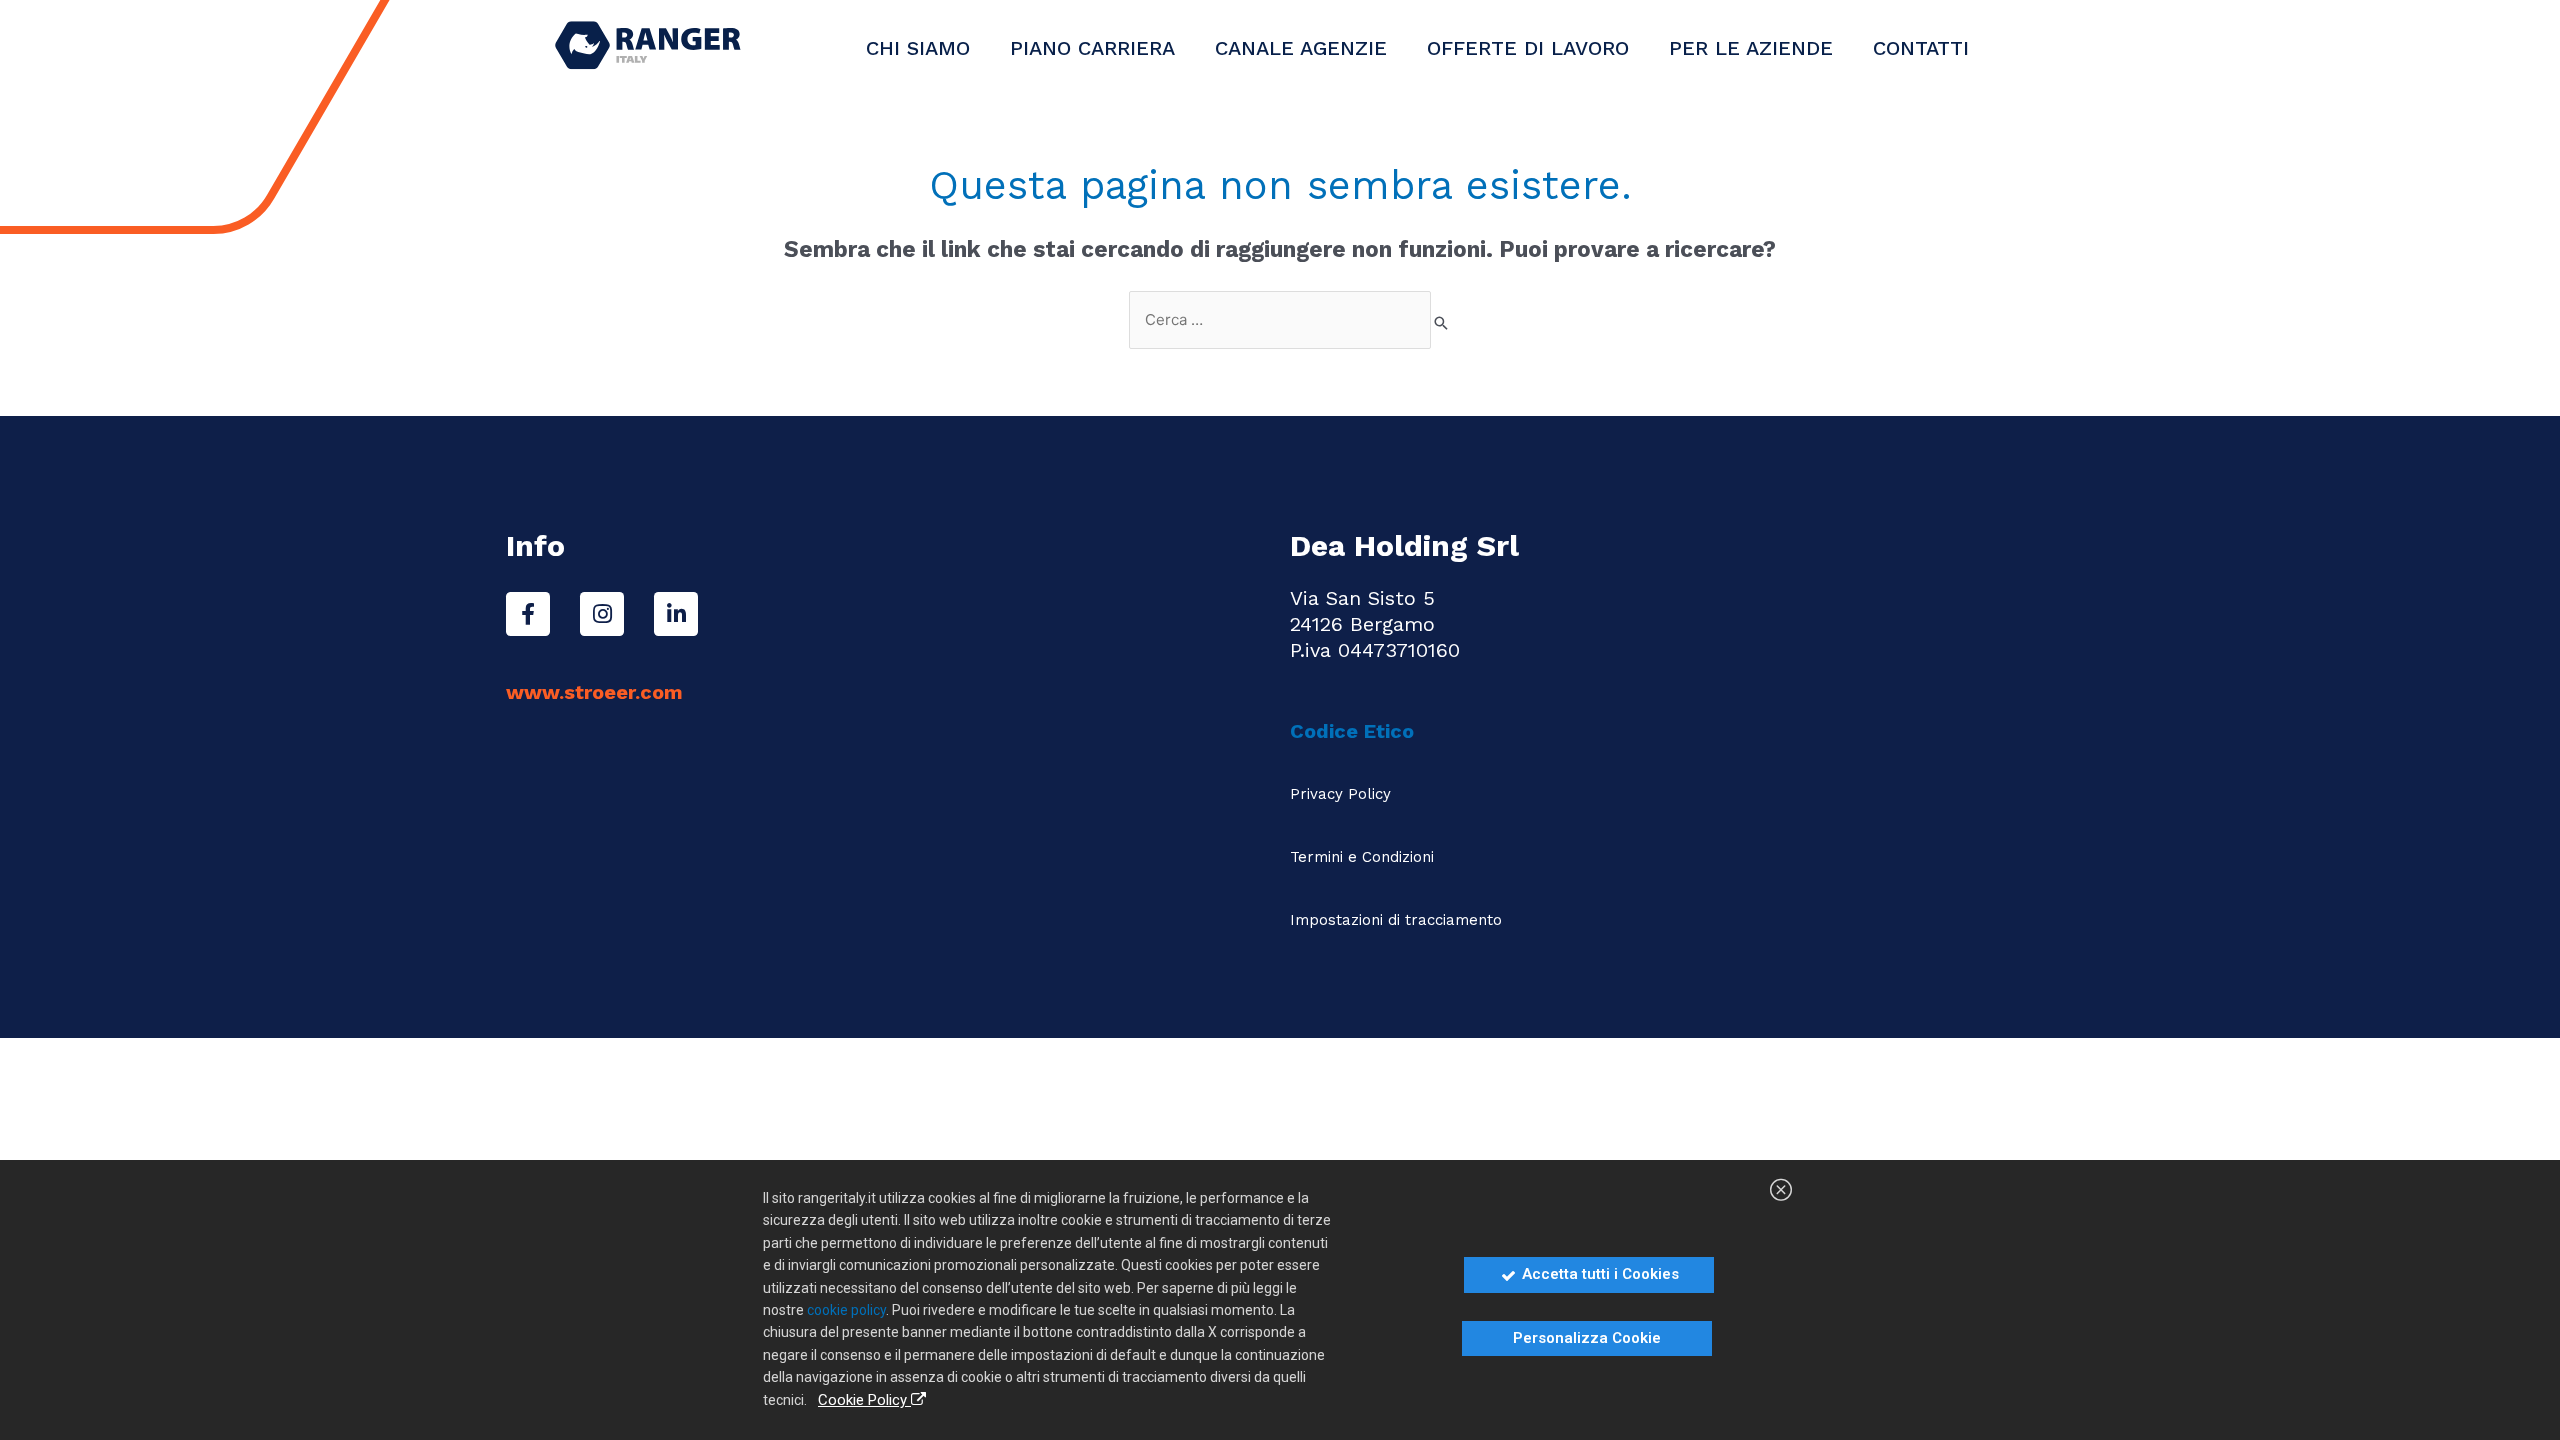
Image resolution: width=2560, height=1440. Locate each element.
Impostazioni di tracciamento (1396, 920)
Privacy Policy (1340, 794)
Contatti (1921, 48)
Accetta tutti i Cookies (1598, 1274)
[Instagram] (602, 614)
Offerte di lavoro (1528, 48)
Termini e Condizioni (1362, 857)
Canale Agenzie (1301, 48)
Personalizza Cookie (1587, 1338)
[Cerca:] (1280, 320)
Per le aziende (1751, 48)
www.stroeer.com (594, 692)
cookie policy (846, 1310)
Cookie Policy (864, 1400)
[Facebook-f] (528, 614)
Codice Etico (1355, 731)
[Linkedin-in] (676, 614)
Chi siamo (918, 48)
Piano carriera (1092, 48)
